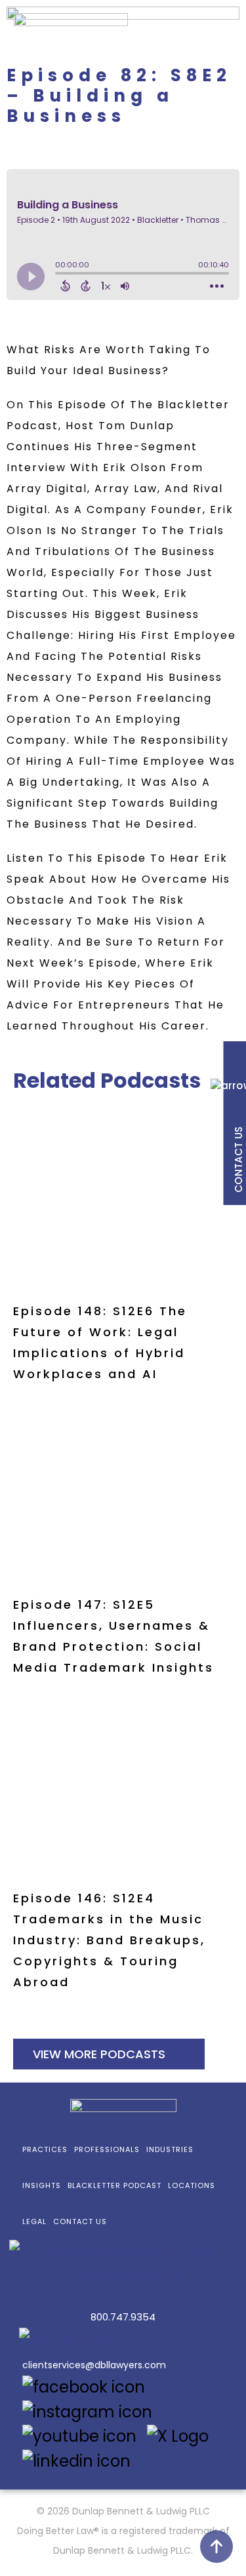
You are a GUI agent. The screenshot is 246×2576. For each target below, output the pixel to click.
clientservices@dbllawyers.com (94, 2365)
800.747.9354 (123, 2317)
